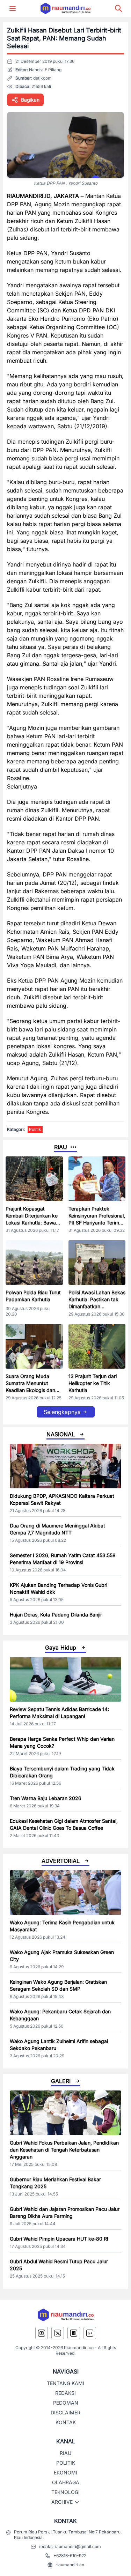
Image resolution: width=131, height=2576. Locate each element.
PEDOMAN (66, 2403)
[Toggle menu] (13, 8)
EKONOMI (65, 2473)
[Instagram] (42, 2333)
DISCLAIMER (65, 2412)
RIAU (65, 2453)
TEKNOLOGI (65, 2492)
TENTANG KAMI (65, 2383)
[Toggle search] (118, 8)
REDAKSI (65, 2393)
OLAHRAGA (66, 2482)
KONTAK (66, 2422)
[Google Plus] (90, 2333)
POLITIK (66, 2463)
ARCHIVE (62, 2502)
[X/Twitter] (58, 2333)
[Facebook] (74, 2333)
